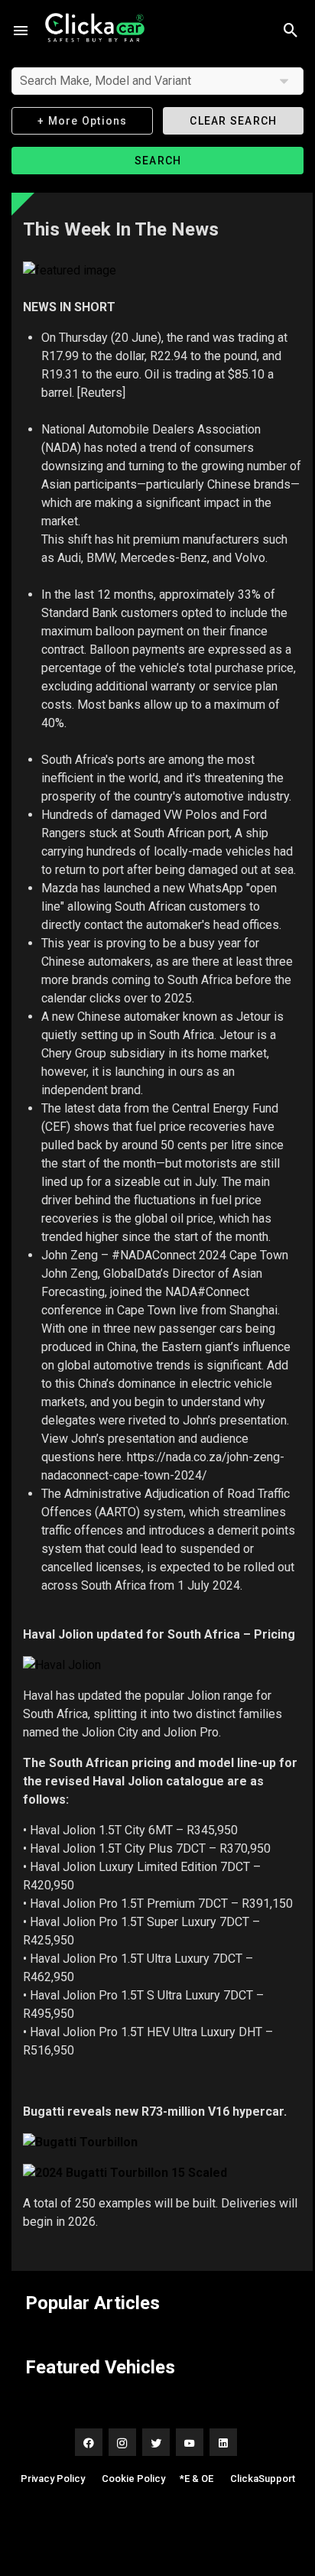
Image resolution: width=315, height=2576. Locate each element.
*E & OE (196, 2479)
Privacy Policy (53, 2479)
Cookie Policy (133, 2479)
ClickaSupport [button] (263, 2479)
